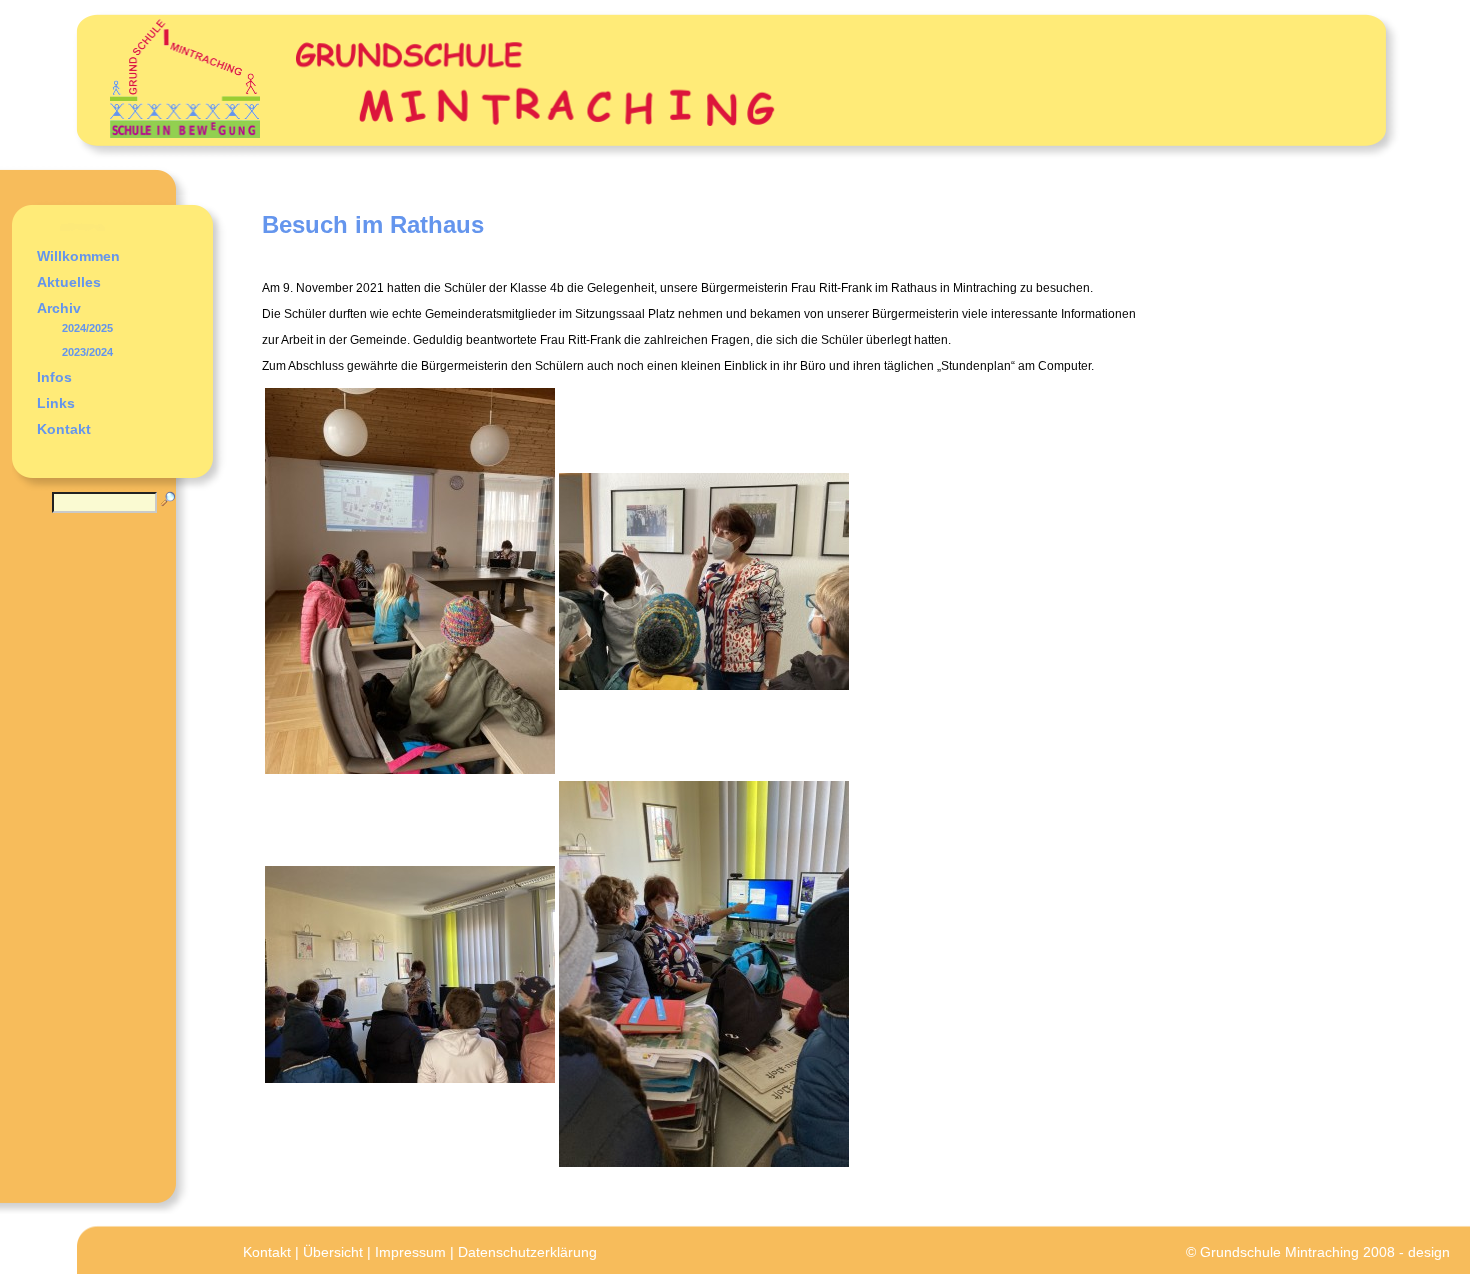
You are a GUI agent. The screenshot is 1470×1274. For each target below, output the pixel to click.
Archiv (59, 308)
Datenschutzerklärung (527, 1252)
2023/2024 (87, 352)
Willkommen (78, 256)
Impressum (410, 1252)
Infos (54, 377)
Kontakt (64, 429)
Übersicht (333, 1252)
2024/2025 (87, 328)
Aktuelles (69, 282)
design (1429, 1252)
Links (56, 403)
